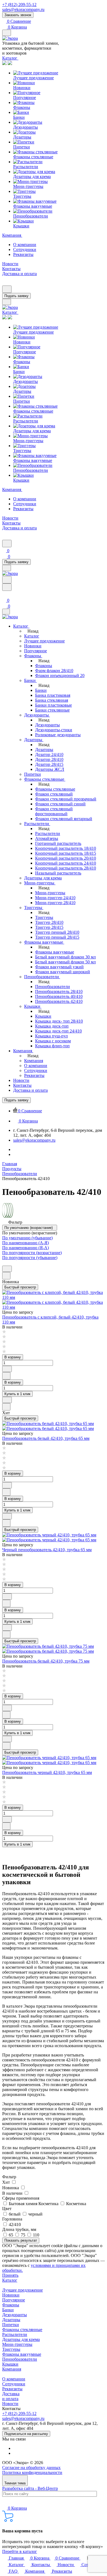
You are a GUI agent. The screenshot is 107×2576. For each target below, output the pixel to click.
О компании (25, 245)
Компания (12, 2369)
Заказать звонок (18, 15)
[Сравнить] (6, 1276)
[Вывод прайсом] (15, 1263)
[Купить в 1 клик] (7, 1269)
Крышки (10, 2364)
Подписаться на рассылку (26, 2434)
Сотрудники (25, 249)
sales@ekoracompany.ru (23, 9)
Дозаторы (11, 2320)
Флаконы (11, 2305)
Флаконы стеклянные (22, 2330)
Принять (10, 2275)
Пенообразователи (20, 2359)
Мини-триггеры (17, 2344)
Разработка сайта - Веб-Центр (30, 2488)
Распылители (15, 2334)
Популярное (14, 2300)
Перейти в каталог (20, 2551)
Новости (10, 2404)
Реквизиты (23, 254)
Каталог (10, 2280)
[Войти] (5, 594)
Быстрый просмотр (20, 1287)
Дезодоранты (15, 2315)
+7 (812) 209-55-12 (19, 5)
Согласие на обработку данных (31, 2468)
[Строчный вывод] (10, 1263)
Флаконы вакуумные (22, 2354)
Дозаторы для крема (21, 2339)
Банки (8, 2310)
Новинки (11, 2295)
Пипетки (11, 2325)
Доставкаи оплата (11, 2396)
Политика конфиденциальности (32, 2472)
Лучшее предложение (22, 2290)
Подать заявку (16, 296)
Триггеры (11, 2349)
